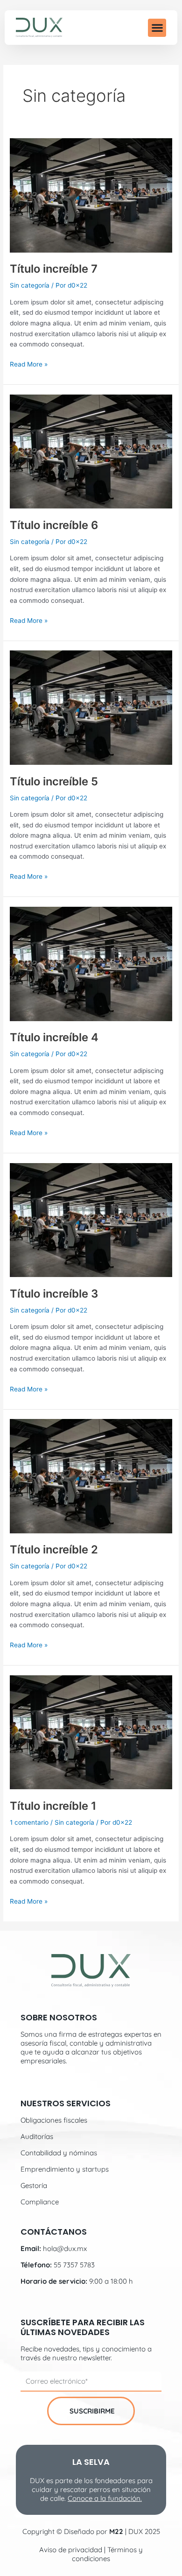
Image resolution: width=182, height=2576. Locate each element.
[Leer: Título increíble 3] (91, 1220)
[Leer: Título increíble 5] (91, 707)
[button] (157, 28)
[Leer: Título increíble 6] (91, 451)
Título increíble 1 (53, 1806)
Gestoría (34, 2185)
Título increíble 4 (54, 1037)
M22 (116, 2531)
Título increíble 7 (54, 269)
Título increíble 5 (54, 781)
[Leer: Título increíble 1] (91, 1732)
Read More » (29, 363)
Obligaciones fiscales (54, 2120)
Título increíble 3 (54, 1294)
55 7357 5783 (74, 2265)
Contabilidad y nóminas (59, 2153)
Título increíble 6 (54, 525)
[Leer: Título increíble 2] (91, 1475)
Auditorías (37, 2136)
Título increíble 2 (54, 1549)
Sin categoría (30, 285)
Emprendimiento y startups (65, 2169)
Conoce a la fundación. (105, 2498)
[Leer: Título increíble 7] (91, 195)
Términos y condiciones (107, 2554)
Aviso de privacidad (71, 2550)
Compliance (40, 2202)
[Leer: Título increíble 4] (91, 963)
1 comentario (29, 1822)
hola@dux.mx (65, 2248)
